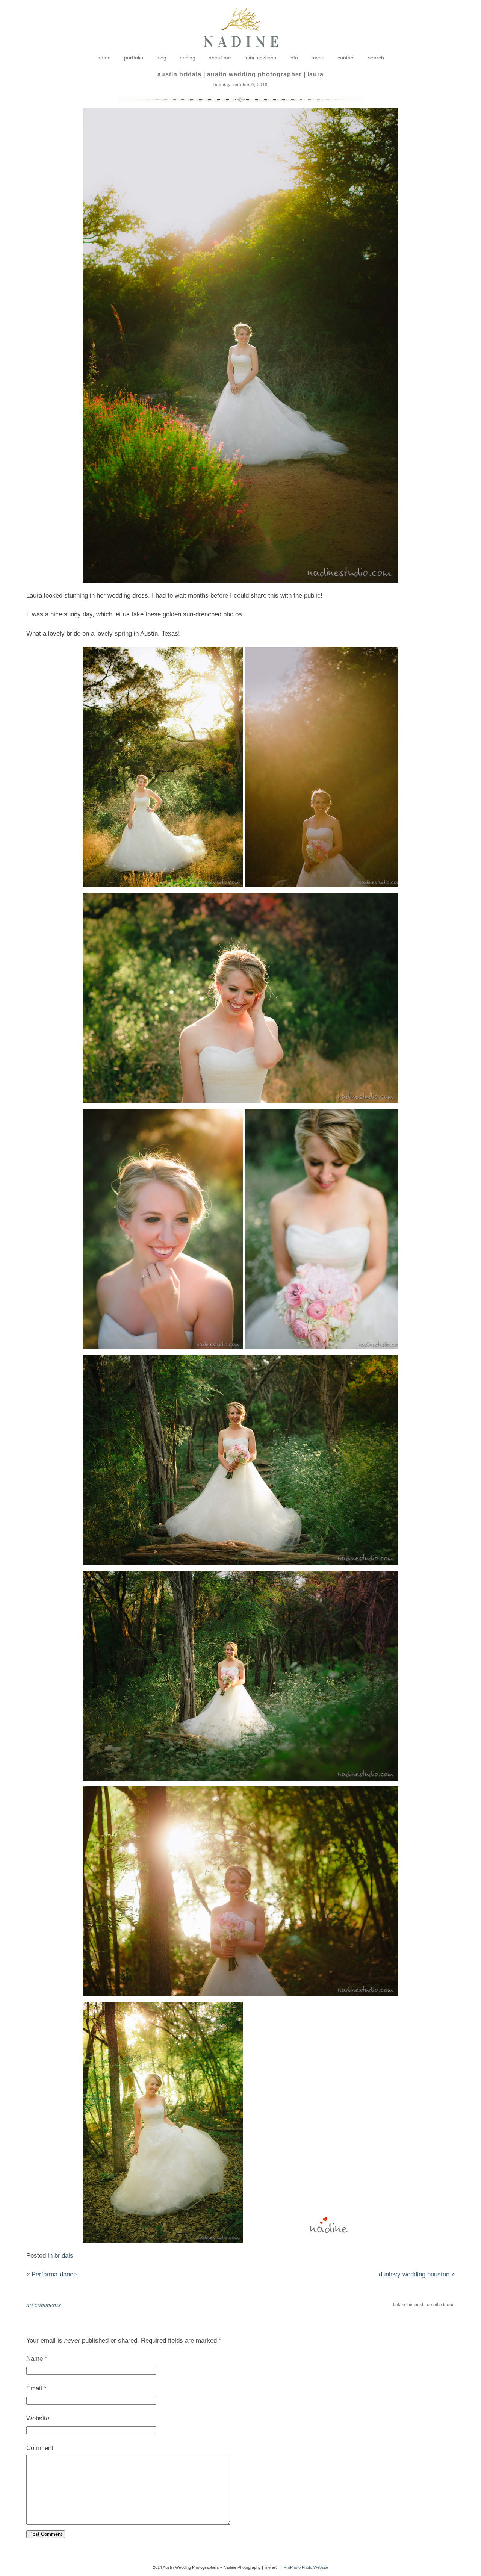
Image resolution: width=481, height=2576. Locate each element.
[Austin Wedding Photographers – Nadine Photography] (241, 53)
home (104, 58)
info (294, 58)
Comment (40, 2448)
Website (38, 2418)
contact (346, 58)
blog (161, 58)
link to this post (408, 2305)
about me (220, 58)
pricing (188, 58)
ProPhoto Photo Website (306, 2567)
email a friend (441, 2305)
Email (34, 2388)
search (376, 58)
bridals (64, 2256)
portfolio (134, 58)
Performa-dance (51, 2274)
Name (35, 2359)
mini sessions (260, 58)
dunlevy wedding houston (417, 2274)
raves (318, 58)
